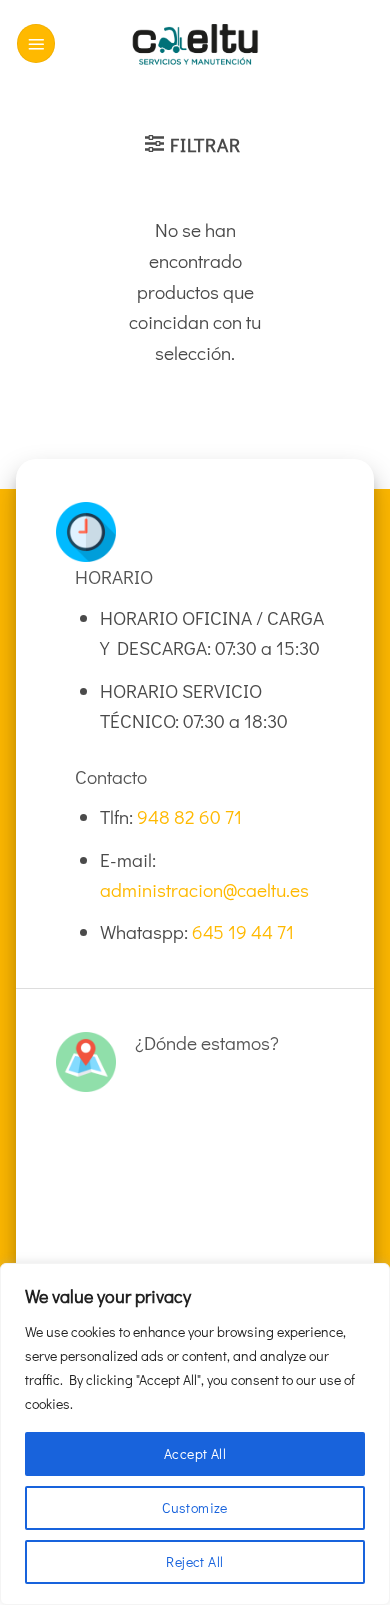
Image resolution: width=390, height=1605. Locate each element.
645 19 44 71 (243, 931)
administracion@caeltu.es (204, 889)
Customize (195, 1507)
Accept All (195, 1453)
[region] (195, 1434)
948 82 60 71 (189, 816)
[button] (36, 43)
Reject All (194, 1561)
